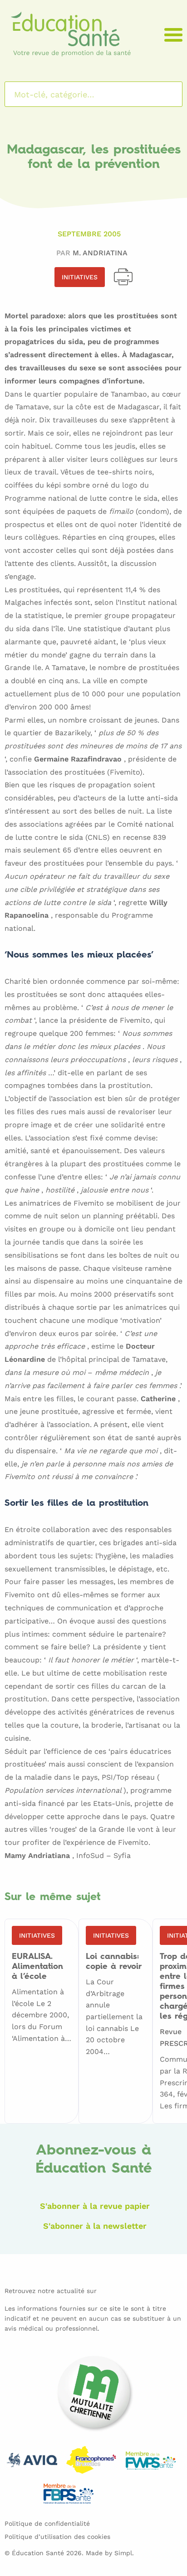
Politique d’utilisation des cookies (57, 2537)
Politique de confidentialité (47, 2523)
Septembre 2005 (89, 234)
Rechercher (164, 94)
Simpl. (124, 2553)
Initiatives (80, 277)
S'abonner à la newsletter (95, 2226)
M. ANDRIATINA (100, 253)
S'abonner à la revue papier (95, 2206)
